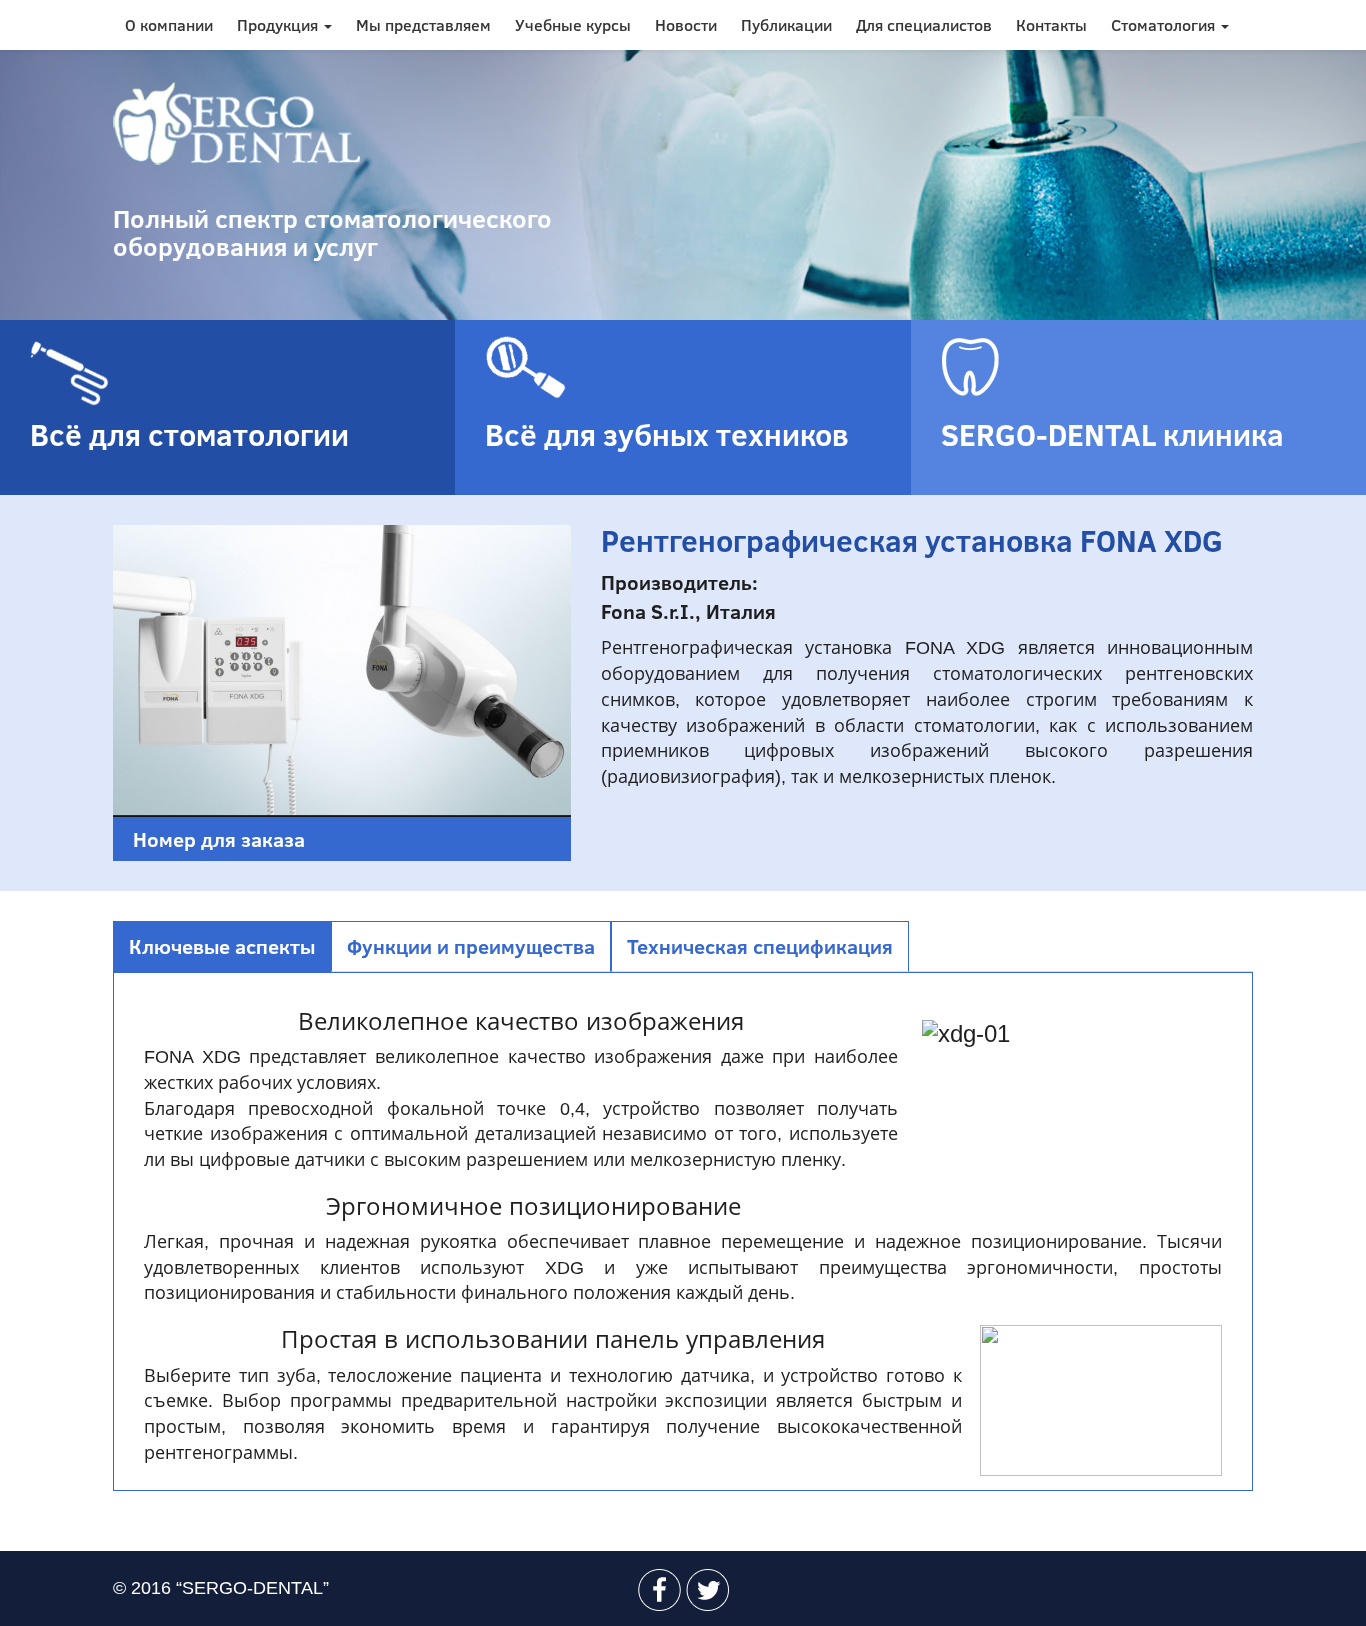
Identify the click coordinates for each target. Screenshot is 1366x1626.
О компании (169, 25)
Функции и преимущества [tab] (471, 946)
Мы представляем (423, 25)
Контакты (1051, 25)
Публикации (786, 25)
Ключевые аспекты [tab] (222, 946)
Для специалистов (924, 25)
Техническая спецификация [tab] (760, 946)
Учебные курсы (573, 25)
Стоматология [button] (1165, 25)
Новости (686, 25)
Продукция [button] (279, 25)
